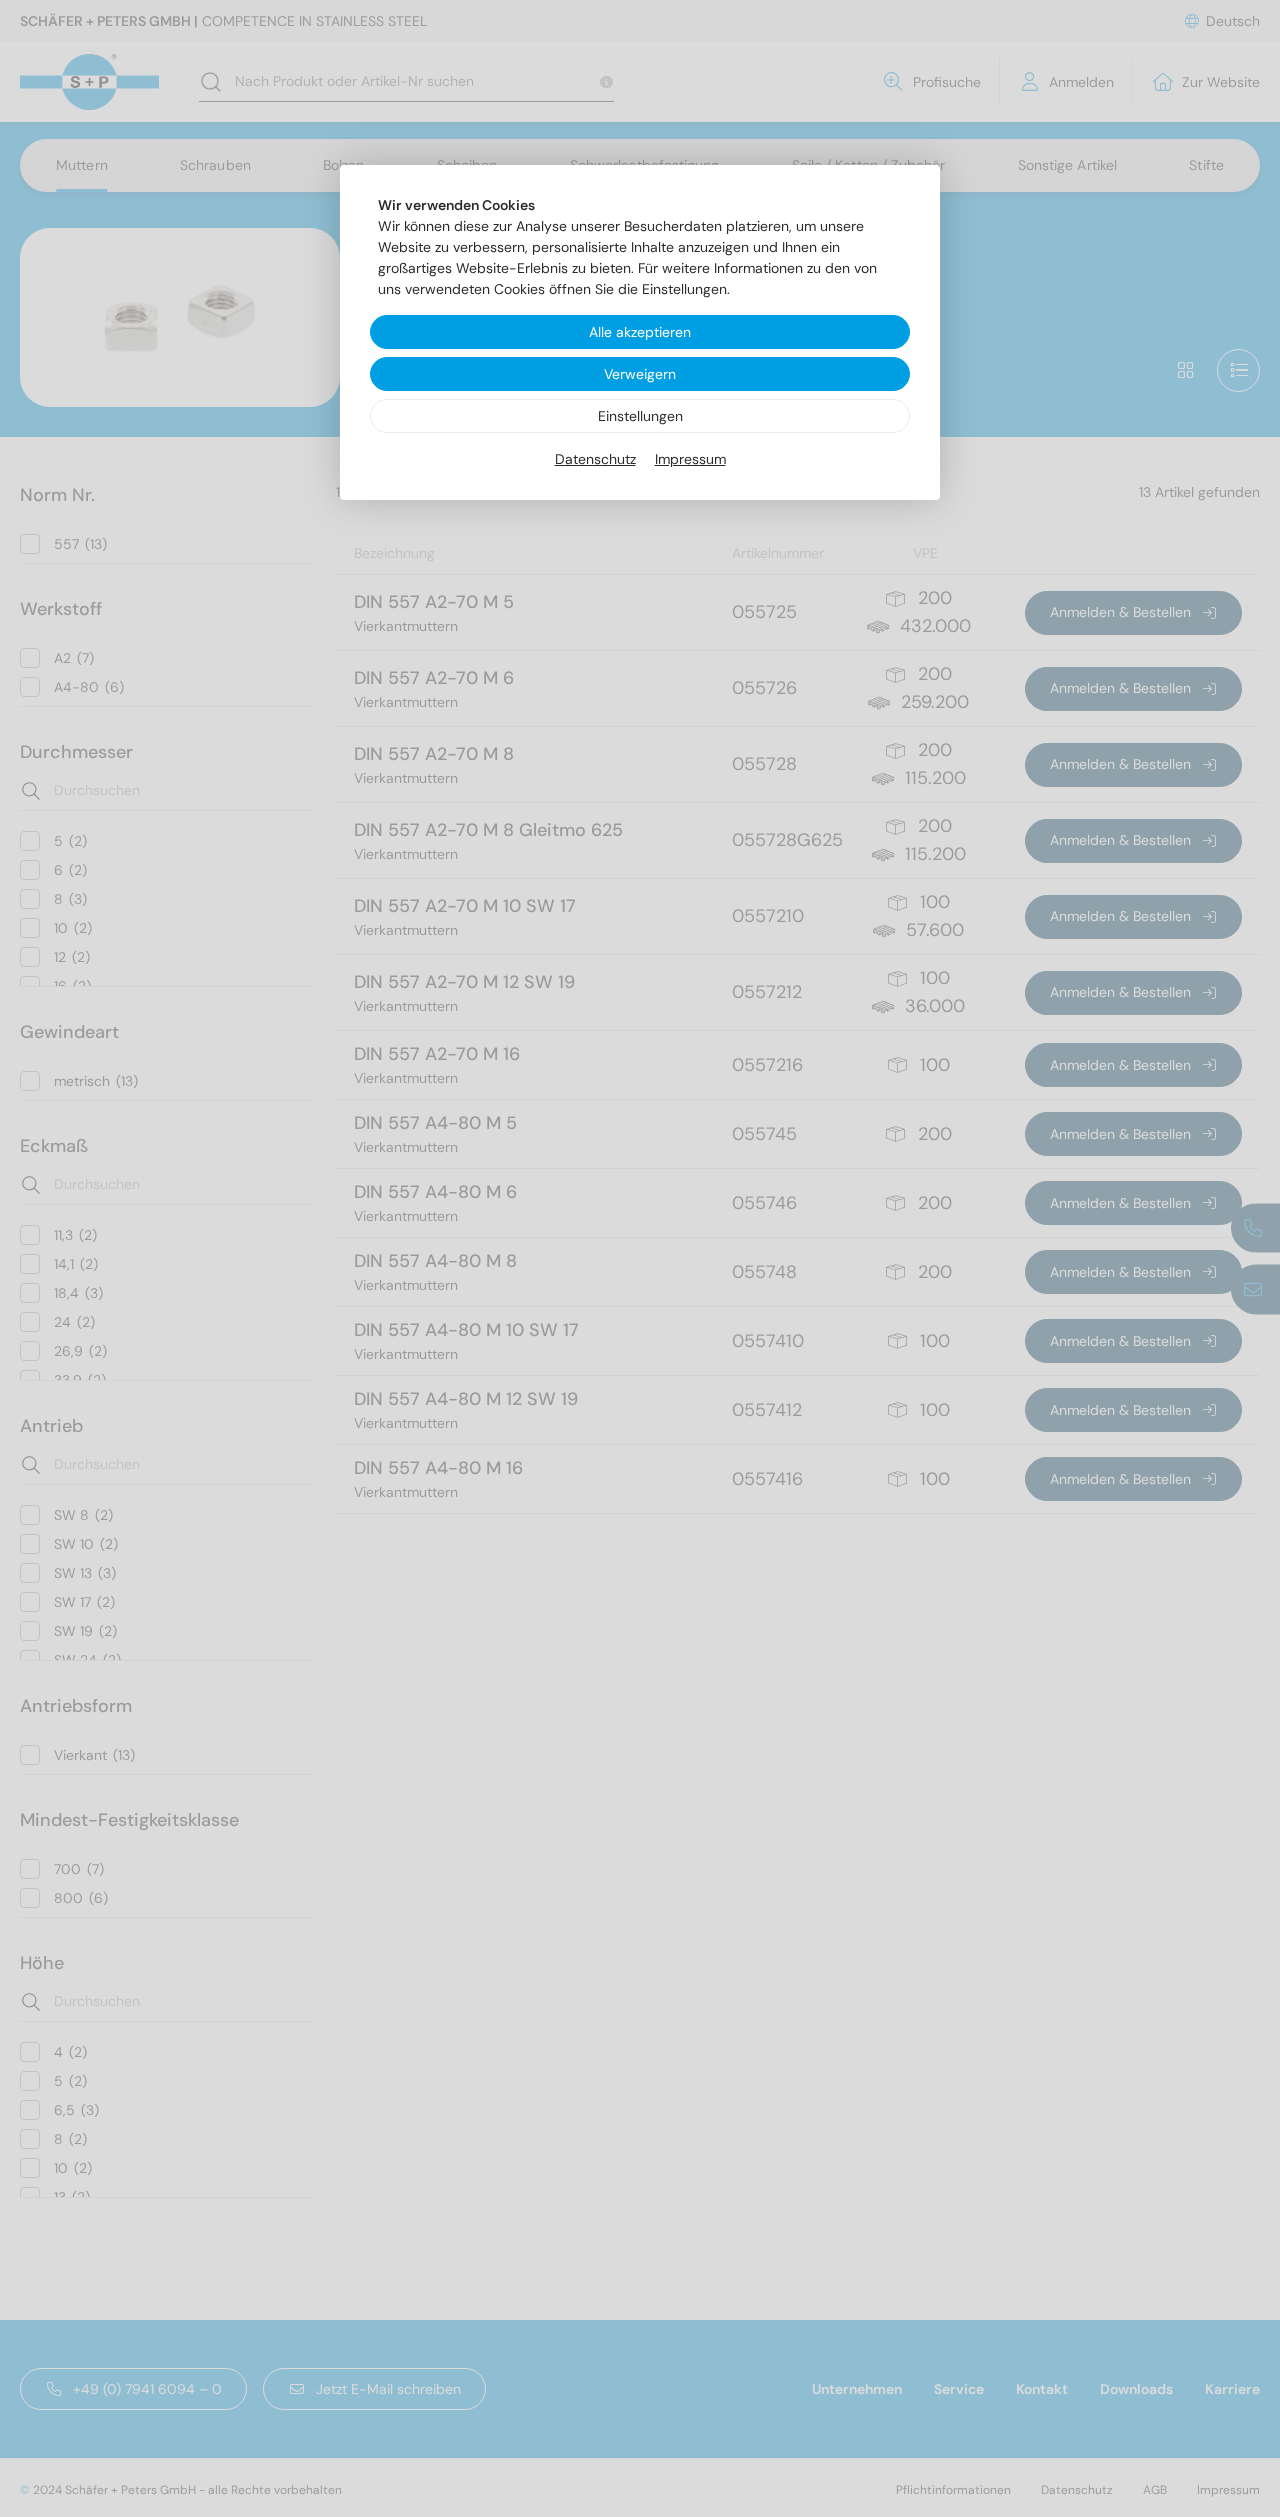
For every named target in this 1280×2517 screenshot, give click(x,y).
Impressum (690, 459)
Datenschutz (595, 459)
